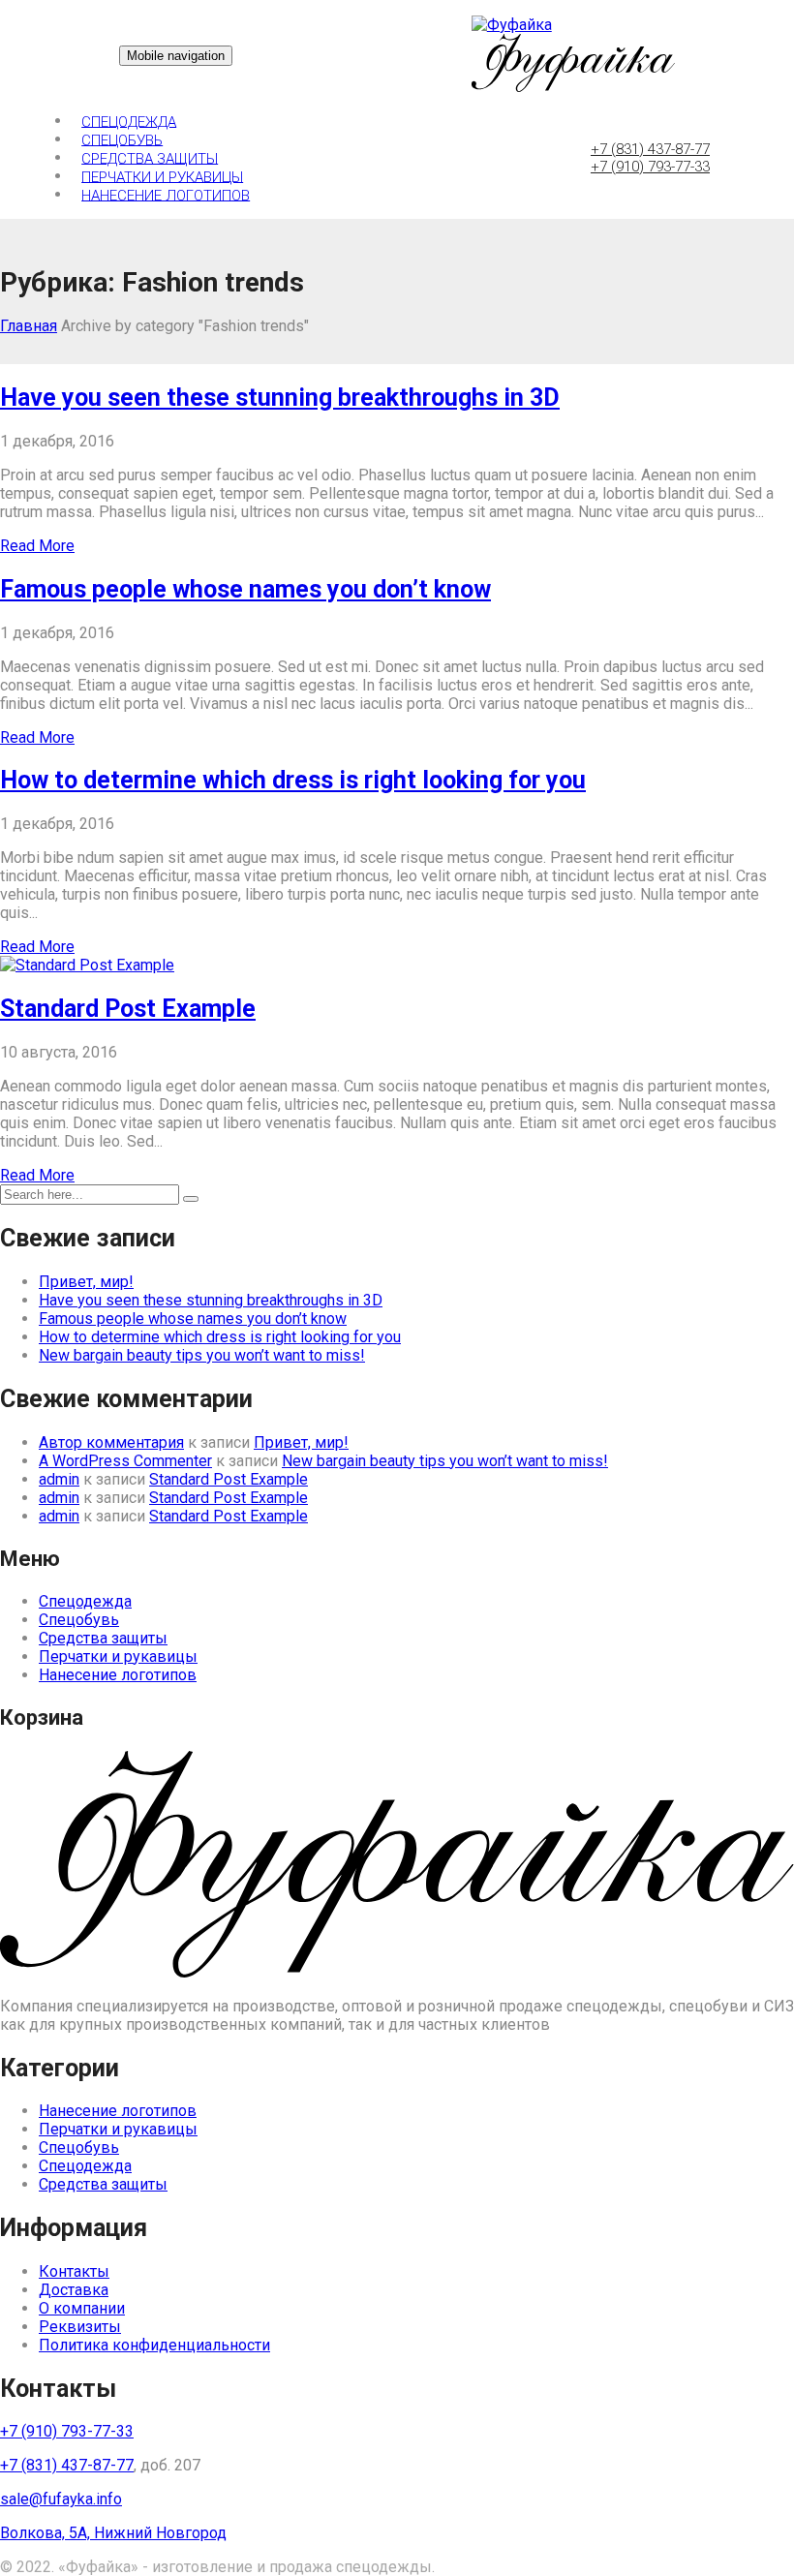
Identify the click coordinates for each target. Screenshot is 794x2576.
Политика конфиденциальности (154, 2345)
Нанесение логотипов (166, 195)
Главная (29, 326)
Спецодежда (129, 121)
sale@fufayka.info (61, 2499)
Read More (37, 546)
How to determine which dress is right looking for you (293, 780)
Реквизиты (80, 2327)
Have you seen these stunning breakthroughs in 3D (280, 398)
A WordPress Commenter (125, 1461)
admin (59, 1479)
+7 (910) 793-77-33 (650, 167)
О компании (82, 2308)
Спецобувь (122, 139)
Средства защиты (150, 158)
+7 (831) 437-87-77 (650, 149)
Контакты (74, 2271)
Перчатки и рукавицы (162, 176)
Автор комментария (111, 1442)
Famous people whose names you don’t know (245, 589)
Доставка (74, 2290)
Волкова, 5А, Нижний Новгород (113, 2533)
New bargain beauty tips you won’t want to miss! (202, 1355)
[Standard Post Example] (87, 965)
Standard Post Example (128, 1009)
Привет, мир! (86, 1282)
